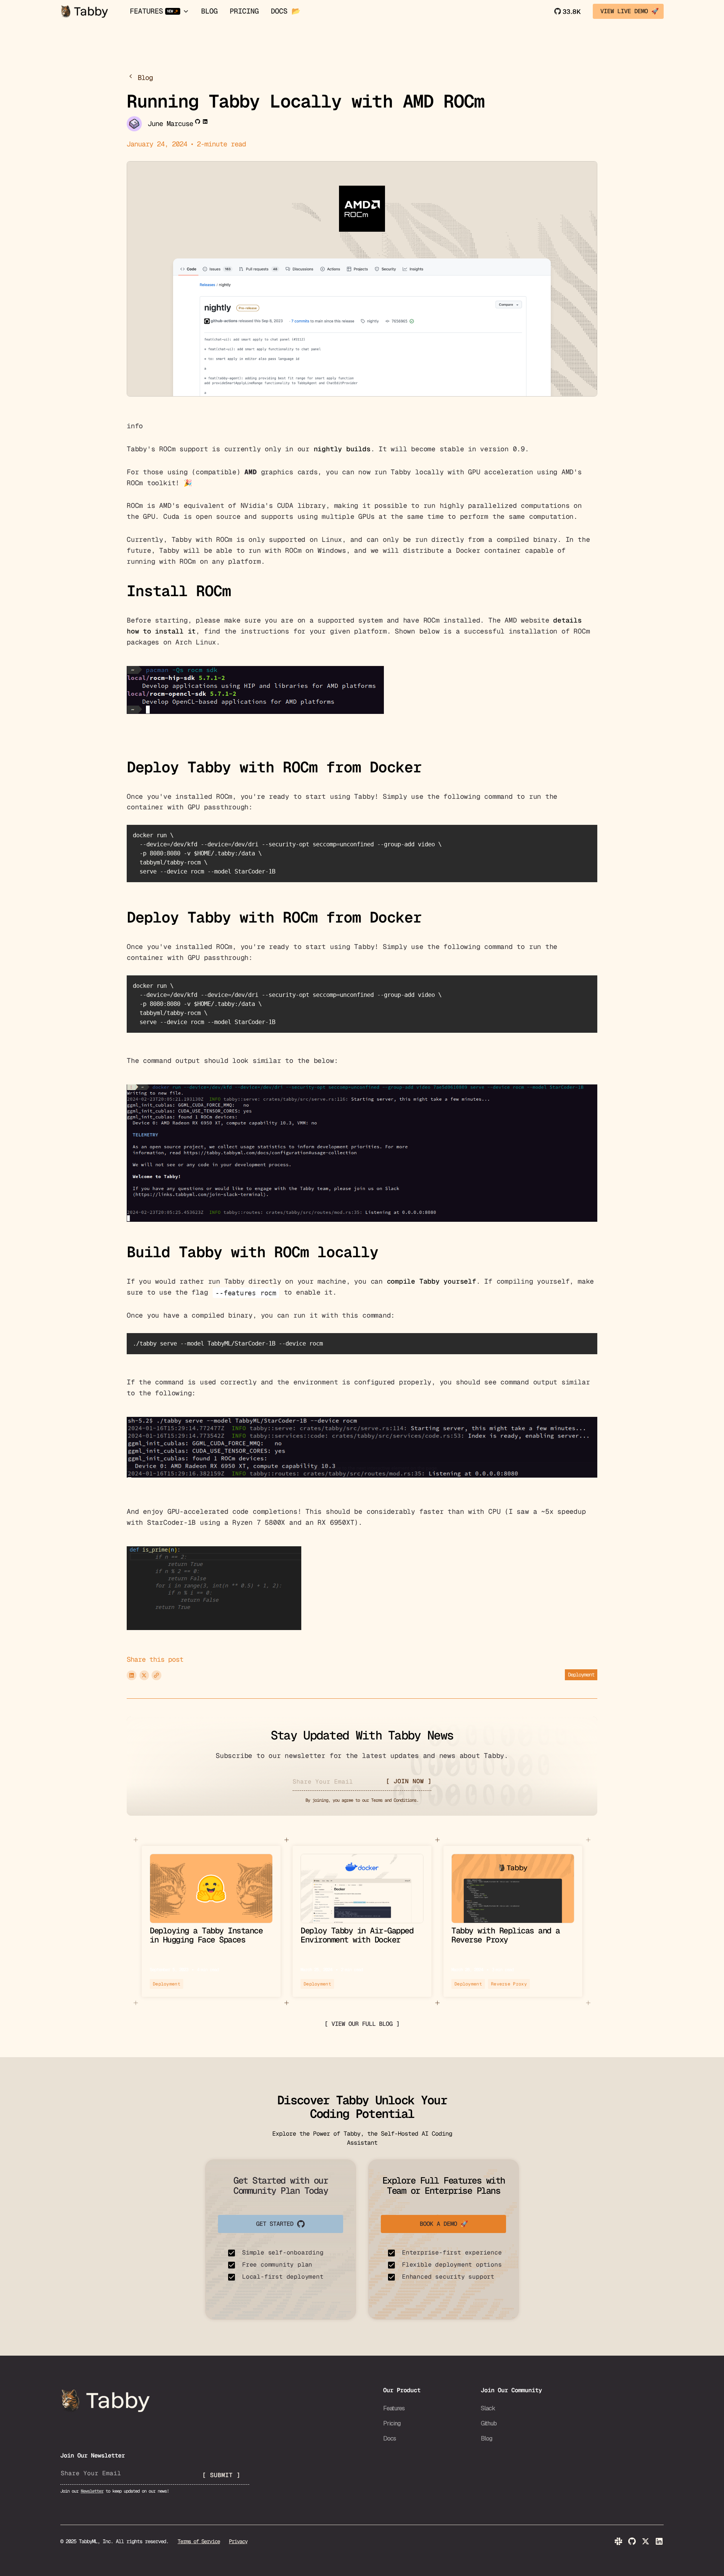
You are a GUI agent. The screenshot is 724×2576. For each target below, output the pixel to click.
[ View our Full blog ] (362, 2024)
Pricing (244, 11)
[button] (159, 12)
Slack (488, 2408)
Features (394, 2408)
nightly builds (342, 449)
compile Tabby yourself (432, 1281)
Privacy (238, 2541)
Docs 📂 (285, 11)
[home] (84, 11)
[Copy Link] (156, 1675)
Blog (209, 11)
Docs (390, 2438)
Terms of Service (199, 2541)
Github (489, 2423)
